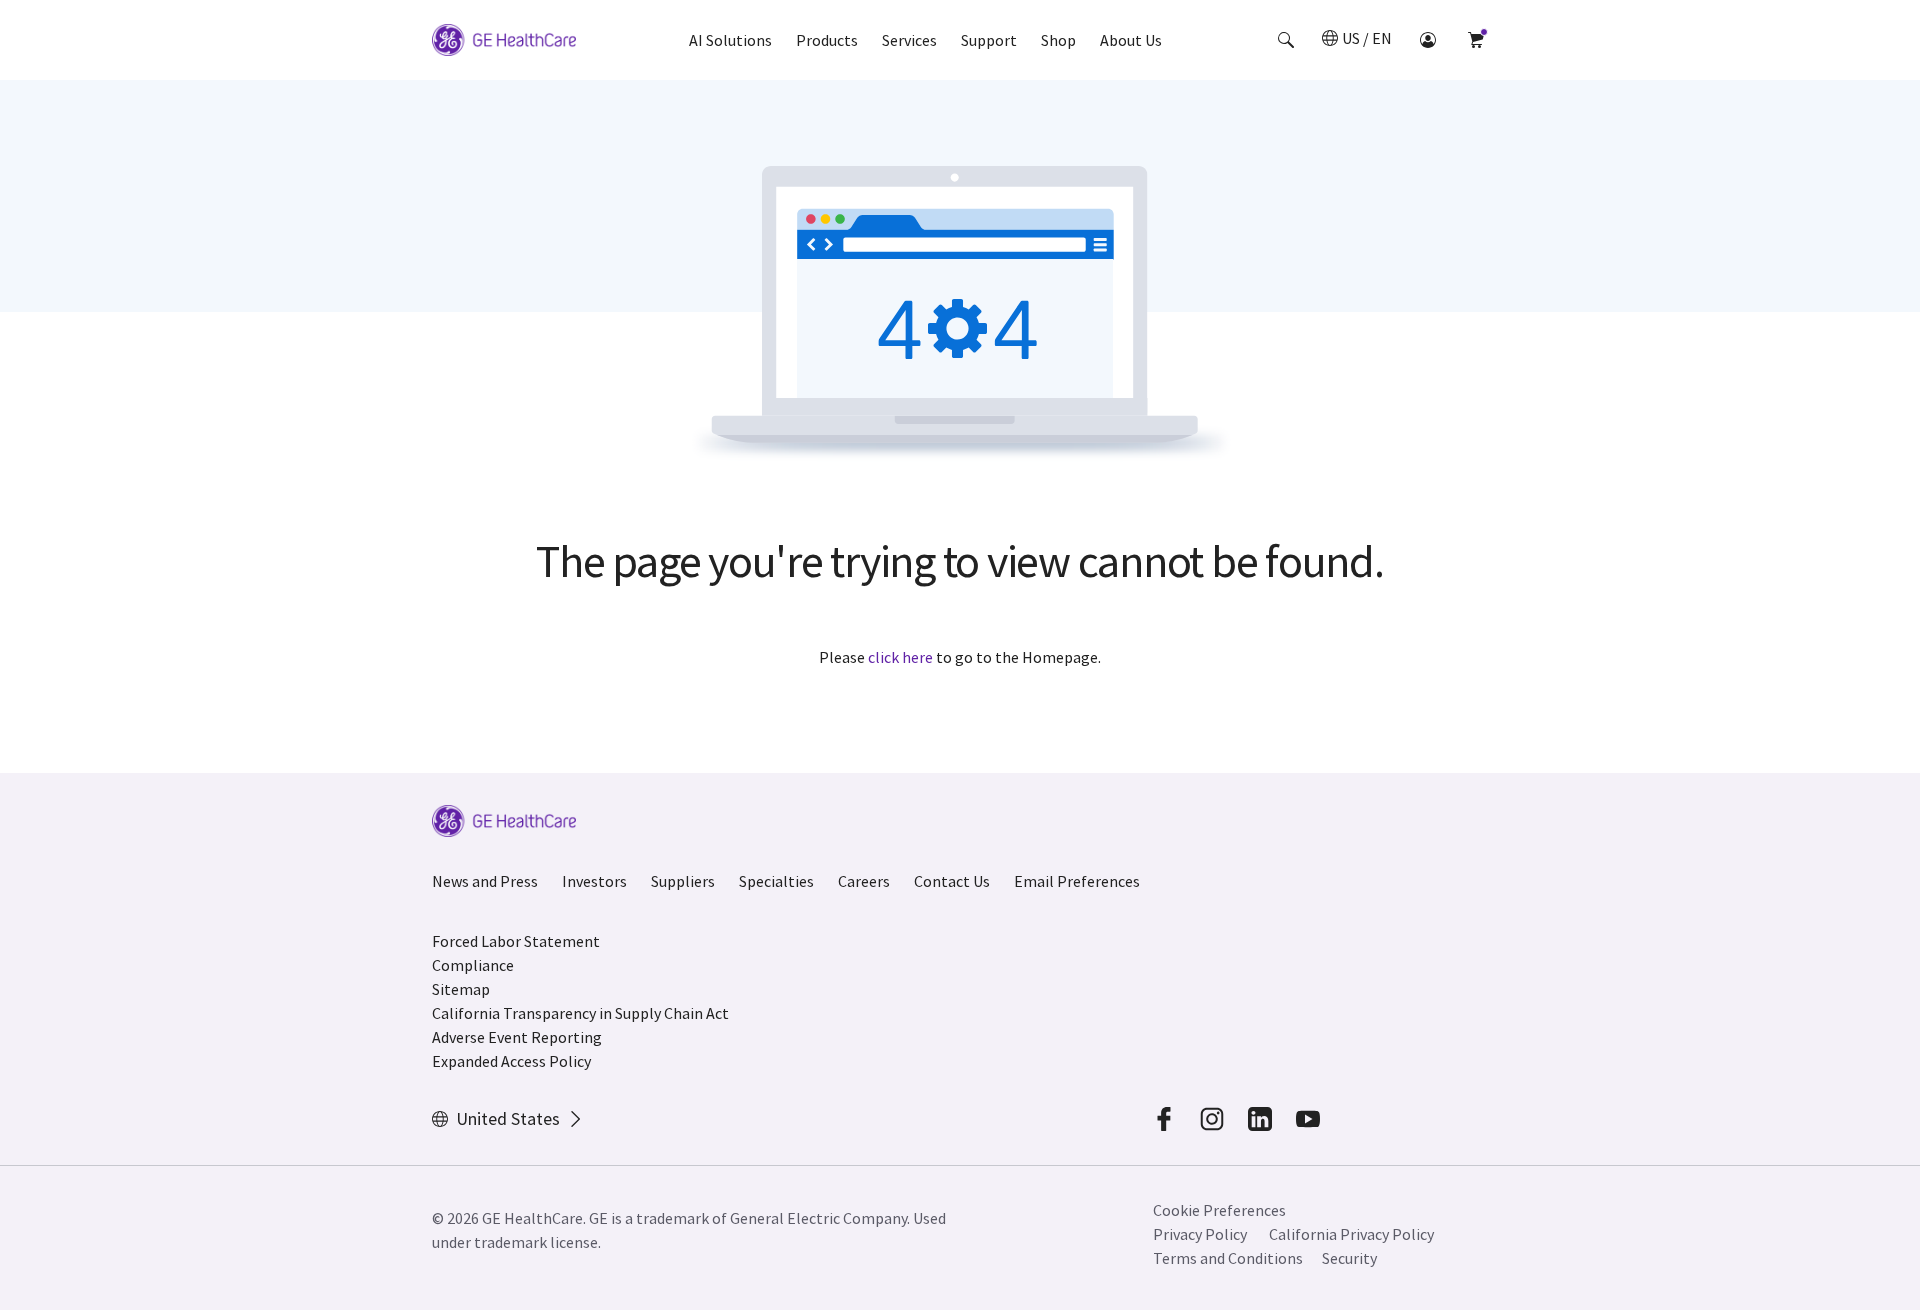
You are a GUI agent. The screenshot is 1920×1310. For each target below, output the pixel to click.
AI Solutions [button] (730, 40)
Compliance (473, 965)
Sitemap (461, 989)
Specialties (776, 881)
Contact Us (952, 881)
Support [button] (989, 40)
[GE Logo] (504, 43)
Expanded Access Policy (511, 1061)
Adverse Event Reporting (517, 1037)
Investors (594, 881)
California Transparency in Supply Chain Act (580, 1013)
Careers (864, 881)
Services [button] (909, 40)
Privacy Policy (1200, 1234)
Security (1349, 1258)
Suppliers (683, 881)
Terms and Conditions (1228, 1258)
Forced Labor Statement (516, 941)
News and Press (485, 881)
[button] (1286, 40)
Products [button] (827, 40)
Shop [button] (1058, 40)
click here (900, 657)
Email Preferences (1077, 881)
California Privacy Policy (1351, 1234)
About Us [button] (1131, 40)
